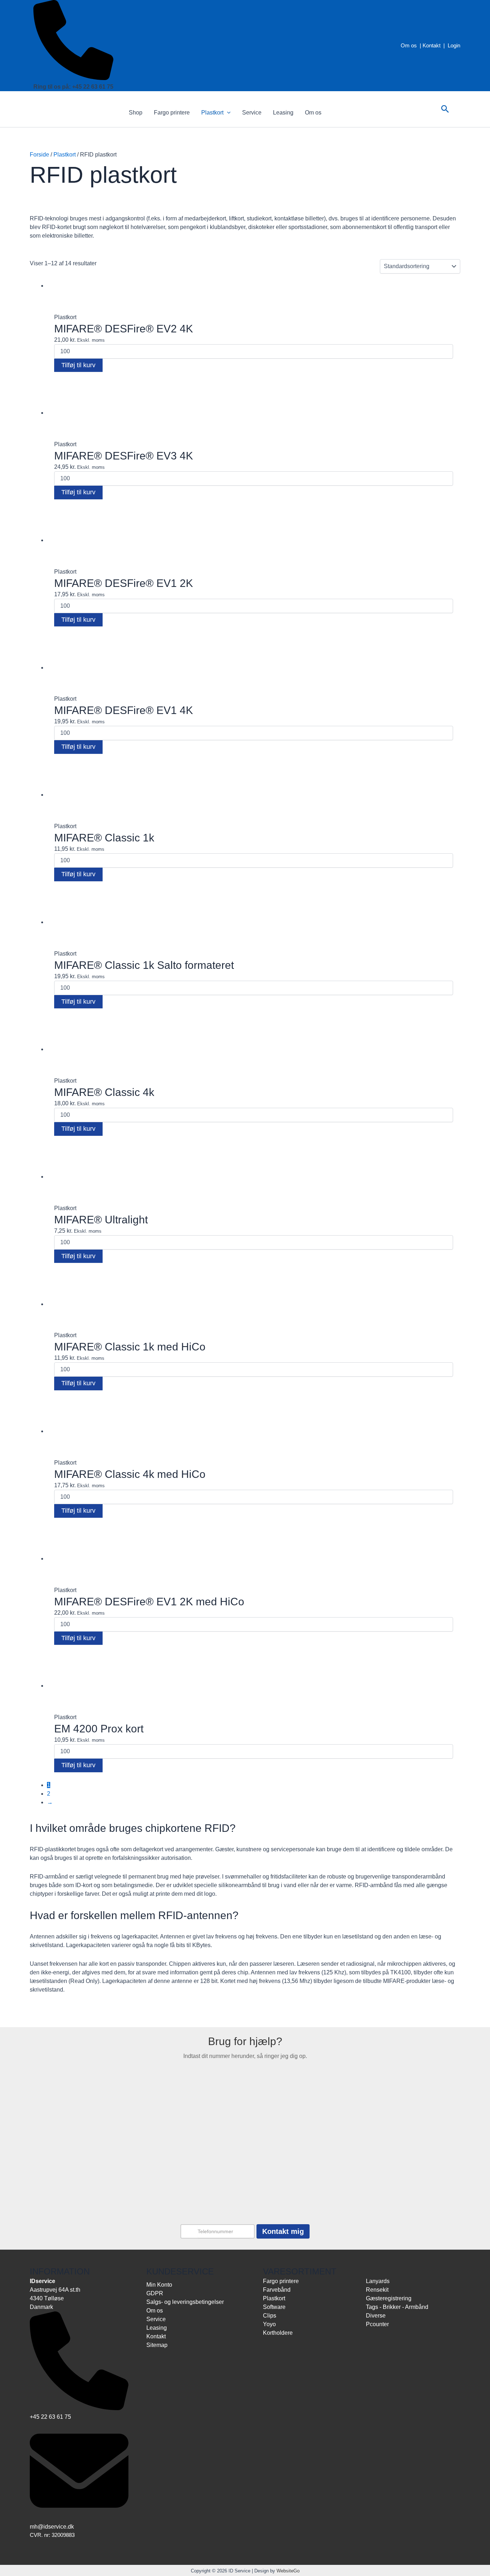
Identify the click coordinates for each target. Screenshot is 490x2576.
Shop (136, 113)
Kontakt (432, 45)
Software (274, 2307)
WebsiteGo (288, 2571)
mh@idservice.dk (52, 2527)
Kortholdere (278, 2333)
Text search (43, 292)
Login (454, 45)
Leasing (283, 113)
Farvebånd (277, 2290)
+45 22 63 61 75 (50, 2417)
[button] (227, 113)
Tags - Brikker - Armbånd (397, 2307)
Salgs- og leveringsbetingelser (185, 2302)
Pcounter (377, 2324)
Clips (270, 2316)
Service (252, 113)
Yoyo (269, 2324)
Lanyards (378, 2281)
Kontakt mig (283, 2231)
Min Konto (159, 2285)
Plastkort (212, 113)
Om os (409, 45)
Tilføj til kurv (78, 365)
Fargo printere (172, 113)
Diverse (376, 2316)
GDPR (155, 2293)
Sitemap (157, 2345)
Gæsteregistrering (389, 2298)
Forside (39, 155)
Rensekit (377, 2290)
